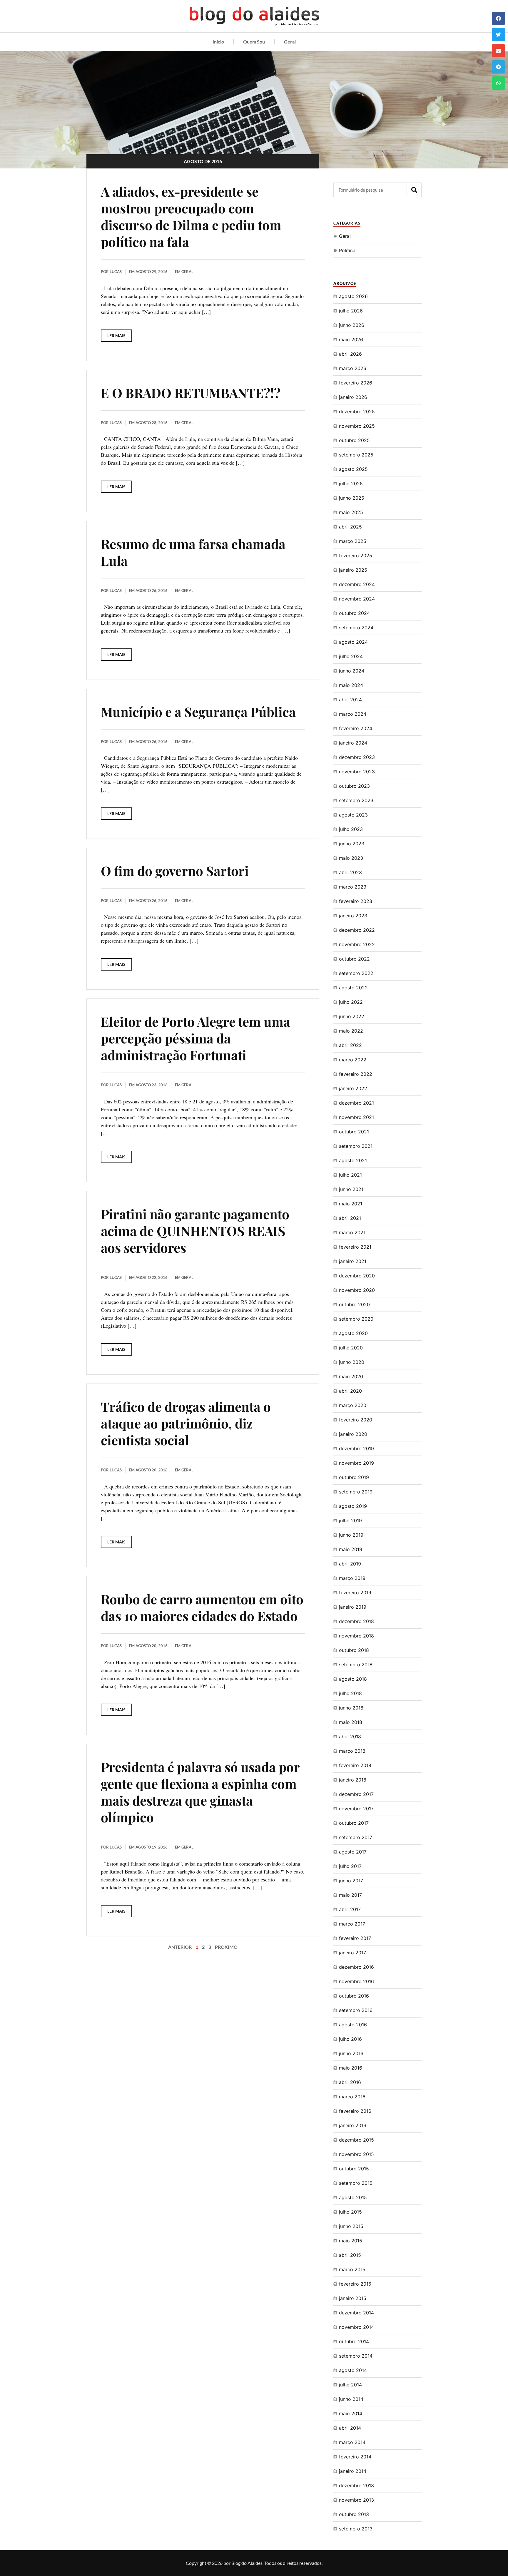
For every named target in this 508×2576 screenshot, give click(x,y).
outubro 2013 (354, 2514)
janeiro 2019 (353, 1607)
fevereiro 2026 (356, 383)
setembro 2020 (356, 1319)
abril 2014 (350, 2428)
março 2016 (352, 2097)
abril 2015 (350, 2255)
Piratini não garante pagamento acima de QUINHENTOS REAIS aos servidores (195, 1231)
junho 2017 (351, 1881)
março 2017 (352, 1924)
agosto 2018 (353, 1679)
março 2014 (352, 2442)
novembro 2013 (356, 2500)
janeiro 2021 (353, 1261)
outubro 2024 (354, 613)
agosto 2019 (353, 1506)
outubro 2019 (354, 1477)
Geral (290, 42)
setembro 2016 (356, 2010)
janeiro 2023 (353, 916)
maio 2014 (351, 2413)
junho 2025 (352, 498)
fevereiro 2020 (356, 1420)
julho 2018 (350, 1693)
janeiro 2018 (353, 1780)
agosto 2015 (353, 2197)
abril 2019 (350, 1564)
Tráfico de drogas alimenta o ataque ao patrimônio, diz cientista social (186, 1423)
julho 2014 (350, 2385)
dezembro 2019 (356, 1448)
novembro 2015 (356, 2154)
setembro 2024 (356, 628)
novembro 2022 (357, 944)
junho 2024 (352, 671)
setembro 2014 (356, 2356)
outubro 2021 (354, 1132)
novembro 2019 (356, 1463)
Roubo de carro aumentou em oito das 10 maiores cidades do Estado (202, 1607)
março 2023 (353, 887)
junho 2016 (351, 2053)
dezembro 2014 (356, 2313)
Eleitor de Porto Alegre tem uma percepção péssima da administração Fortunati (195, 1038)
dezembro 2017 (356, 1794)
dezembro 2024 (357, 584)
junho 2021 (351, 1189)
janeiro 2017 (352, 1953)
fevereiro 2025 (356, 556)
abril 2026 (350, 354)
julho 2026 (351, 311)
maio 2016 (351, 2068)
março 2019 (352, 1578)
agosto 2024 (353, 642)
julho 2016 (350, 2039)
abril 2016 (350, 2082)
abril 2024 (350, 700)
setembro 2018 (356, 1665)
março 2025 (353, 541)
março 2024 (353, 714)
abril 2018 (350, 1737)
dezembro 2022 (357, 930)
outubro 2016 (354, 1996)
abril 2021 (350, 1218)
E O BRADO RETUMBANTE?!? (191, 393)
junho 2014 (351, 2399)
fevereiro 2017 (355, 1938)
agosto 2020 (353, 1333)
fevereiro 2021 (355, 1247)
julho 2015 (350, 2212)
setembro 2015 (356, 2183)
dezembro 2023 (357, 757)
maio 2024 (351, 685)
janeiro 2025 (353, 570)
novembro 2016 (356, 1981)
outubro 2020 (354, 1304)
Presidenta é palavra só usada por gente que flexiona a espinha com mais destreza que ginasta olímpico (200, 1792)
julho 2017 (350, 1866)
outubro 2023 (354, 786)
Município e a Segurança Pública (198, 711)
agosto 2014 (353, 2370)
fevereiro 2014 (355, 2457)
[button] (498, 18)
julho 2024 (351, 656)
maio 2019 (351, 1549)
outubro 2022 (354, 959)
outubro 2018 (354, 1650)
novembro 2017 (356, 1809)
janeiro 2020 (353, 1434)
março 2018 (352, 1751)
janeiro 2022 (353, 1088)
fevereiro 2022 (356, 1074)
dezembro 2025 (357, 412)
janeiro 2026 (353, 397)
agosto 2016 (353, 2025)
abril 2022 (350, 1045)
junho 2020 (352, 1362)
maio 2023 (351, 858)
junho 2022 (352, 1016)
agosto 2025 (353, 469)
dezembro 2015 (356, 2140)
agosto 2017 (353, 1852)
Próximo (226, 1947)
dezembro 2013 (356, 2485)
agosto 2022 (353, 988)
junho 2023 (352, 844)
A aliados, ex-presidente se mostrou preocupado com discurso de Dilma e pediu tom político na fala (191, 216)
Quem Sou (254, 42)
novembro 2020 (357, 1290)
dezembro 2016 (356, 1967)
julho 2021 (350, 1175)
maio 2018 (351, 1722)
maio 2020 (351, 1376)
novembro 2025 (357, 426)
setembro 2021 (356, 1146)
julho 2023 (351, 829)
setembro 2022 (356, 973)
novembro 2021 (356, 1117)
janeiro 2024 (353, 743)
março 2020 (353, 1405)
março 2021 (352, 1232)
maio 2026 (351, 339)
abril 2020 (350, 1391)
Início (218, 42)
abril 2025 (350, 527)
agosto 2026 (353, 296)
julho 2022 (351, 1002)
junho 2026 (352, 325)
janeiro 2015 (353, 2298)
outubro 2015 (354, 2169)
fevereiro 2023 (356, 901)
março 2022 (353, 1060)
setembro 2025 (356, 455)
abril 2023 (350, 872)
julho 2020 (351, 1348)
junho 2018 (351, 1708)
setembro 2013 (356, 2529)
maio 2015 (351, 2241)
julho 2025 (351, 484)
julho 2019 (350, 1520)
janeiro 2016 (353, 2125)
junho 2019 (351, 1535)
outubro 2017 (354, 1823)
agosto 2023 (353, 815)
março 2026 (353, 368)
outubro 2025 (354, 440)
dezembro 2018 (356, 1621)
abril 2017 (350, 1909)
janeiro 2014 (353, 2471)
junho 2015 (351, 2226)
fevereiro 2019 (355, 1593)
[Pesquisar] (414, 190)
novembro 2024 (357, 599)
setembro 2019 (356, 1492)
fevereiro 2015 (355, 2284)
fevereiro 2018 (355, 1765)
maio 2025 (351, 512)
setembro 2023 (356, 800)
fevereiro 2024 (356, 728)
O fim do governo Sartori (175, 870)
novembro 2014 (356, 2327)
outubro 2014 (354, 2341)
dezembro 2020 (357, 1276)
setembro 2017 (356, 1837)
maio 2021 (351, 1204)
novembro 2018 (356, 1636)
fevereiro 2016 (355, 2111)
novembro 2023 (357, 772)
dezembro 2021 (356, 1103)
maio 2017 (350, 1895)
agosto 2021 (353, 1160)
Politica (347, 250)
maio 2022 (351, 1031)
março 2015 (352, 2269)
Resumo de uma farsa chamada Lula (193, 552)
